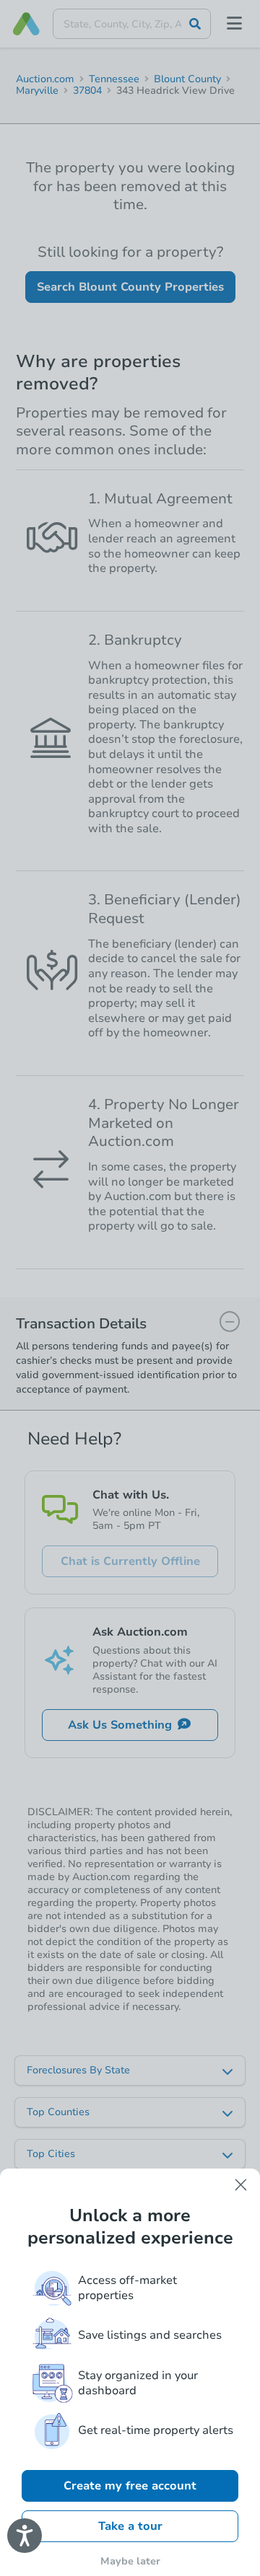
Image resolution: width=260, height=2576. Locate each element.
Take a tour (130, 2526)
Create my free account (130, 2486)
